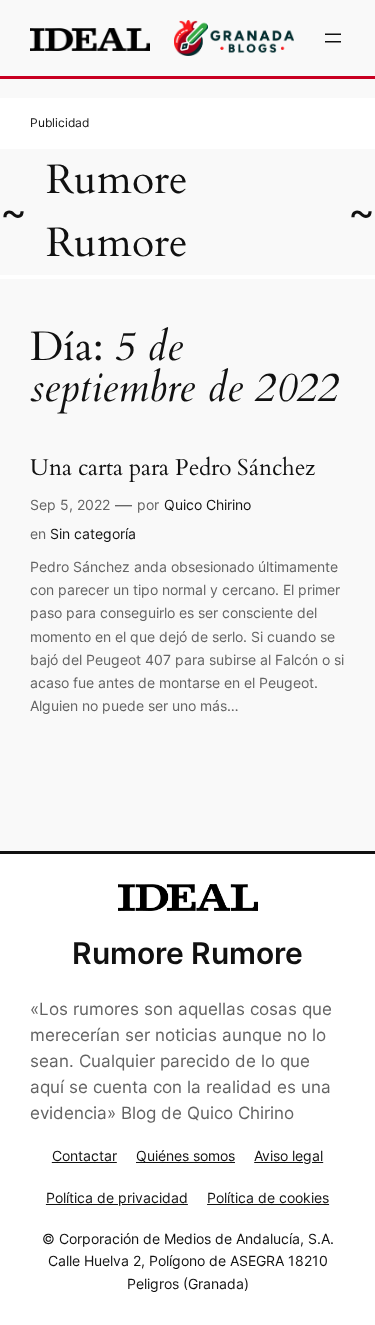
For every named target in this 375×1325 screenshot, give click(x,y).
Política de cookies (268, 1197)
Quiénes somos (185, 1155)
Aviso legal (288, 1155)
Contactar (84, 1155)
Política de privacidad (117, 1197)
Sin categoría (93, 533)
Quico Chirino (207, 504)
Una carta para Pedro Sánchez (172, 468)
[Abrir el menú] (333, 38)
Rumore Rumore (187, 953)
